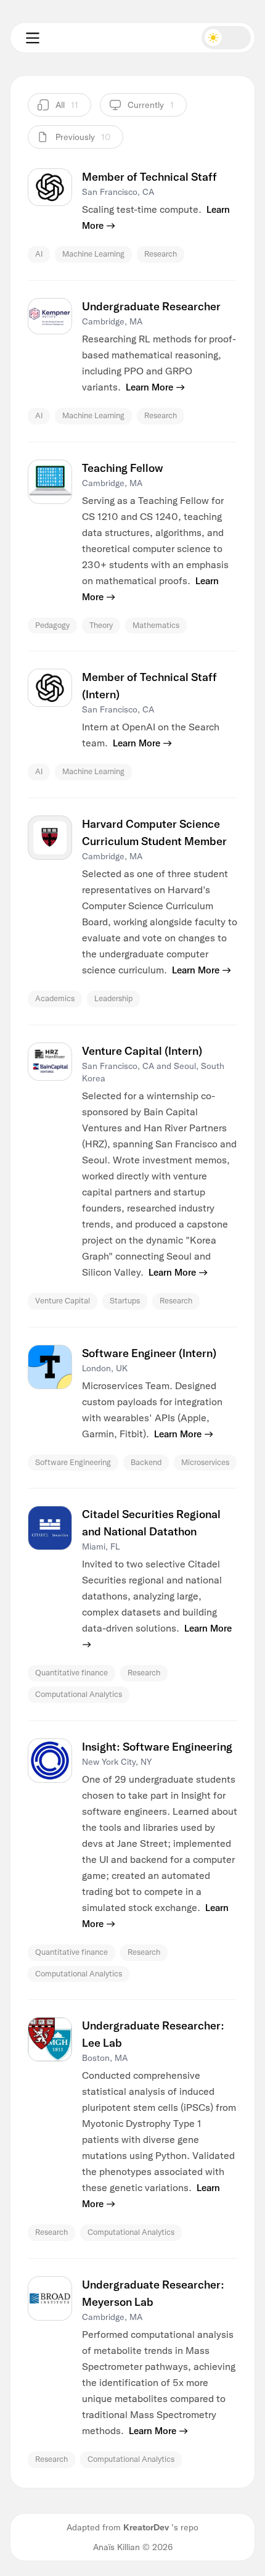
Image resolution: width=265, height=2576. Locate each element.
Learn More (149, 387)
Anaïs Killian (116, 2547)
